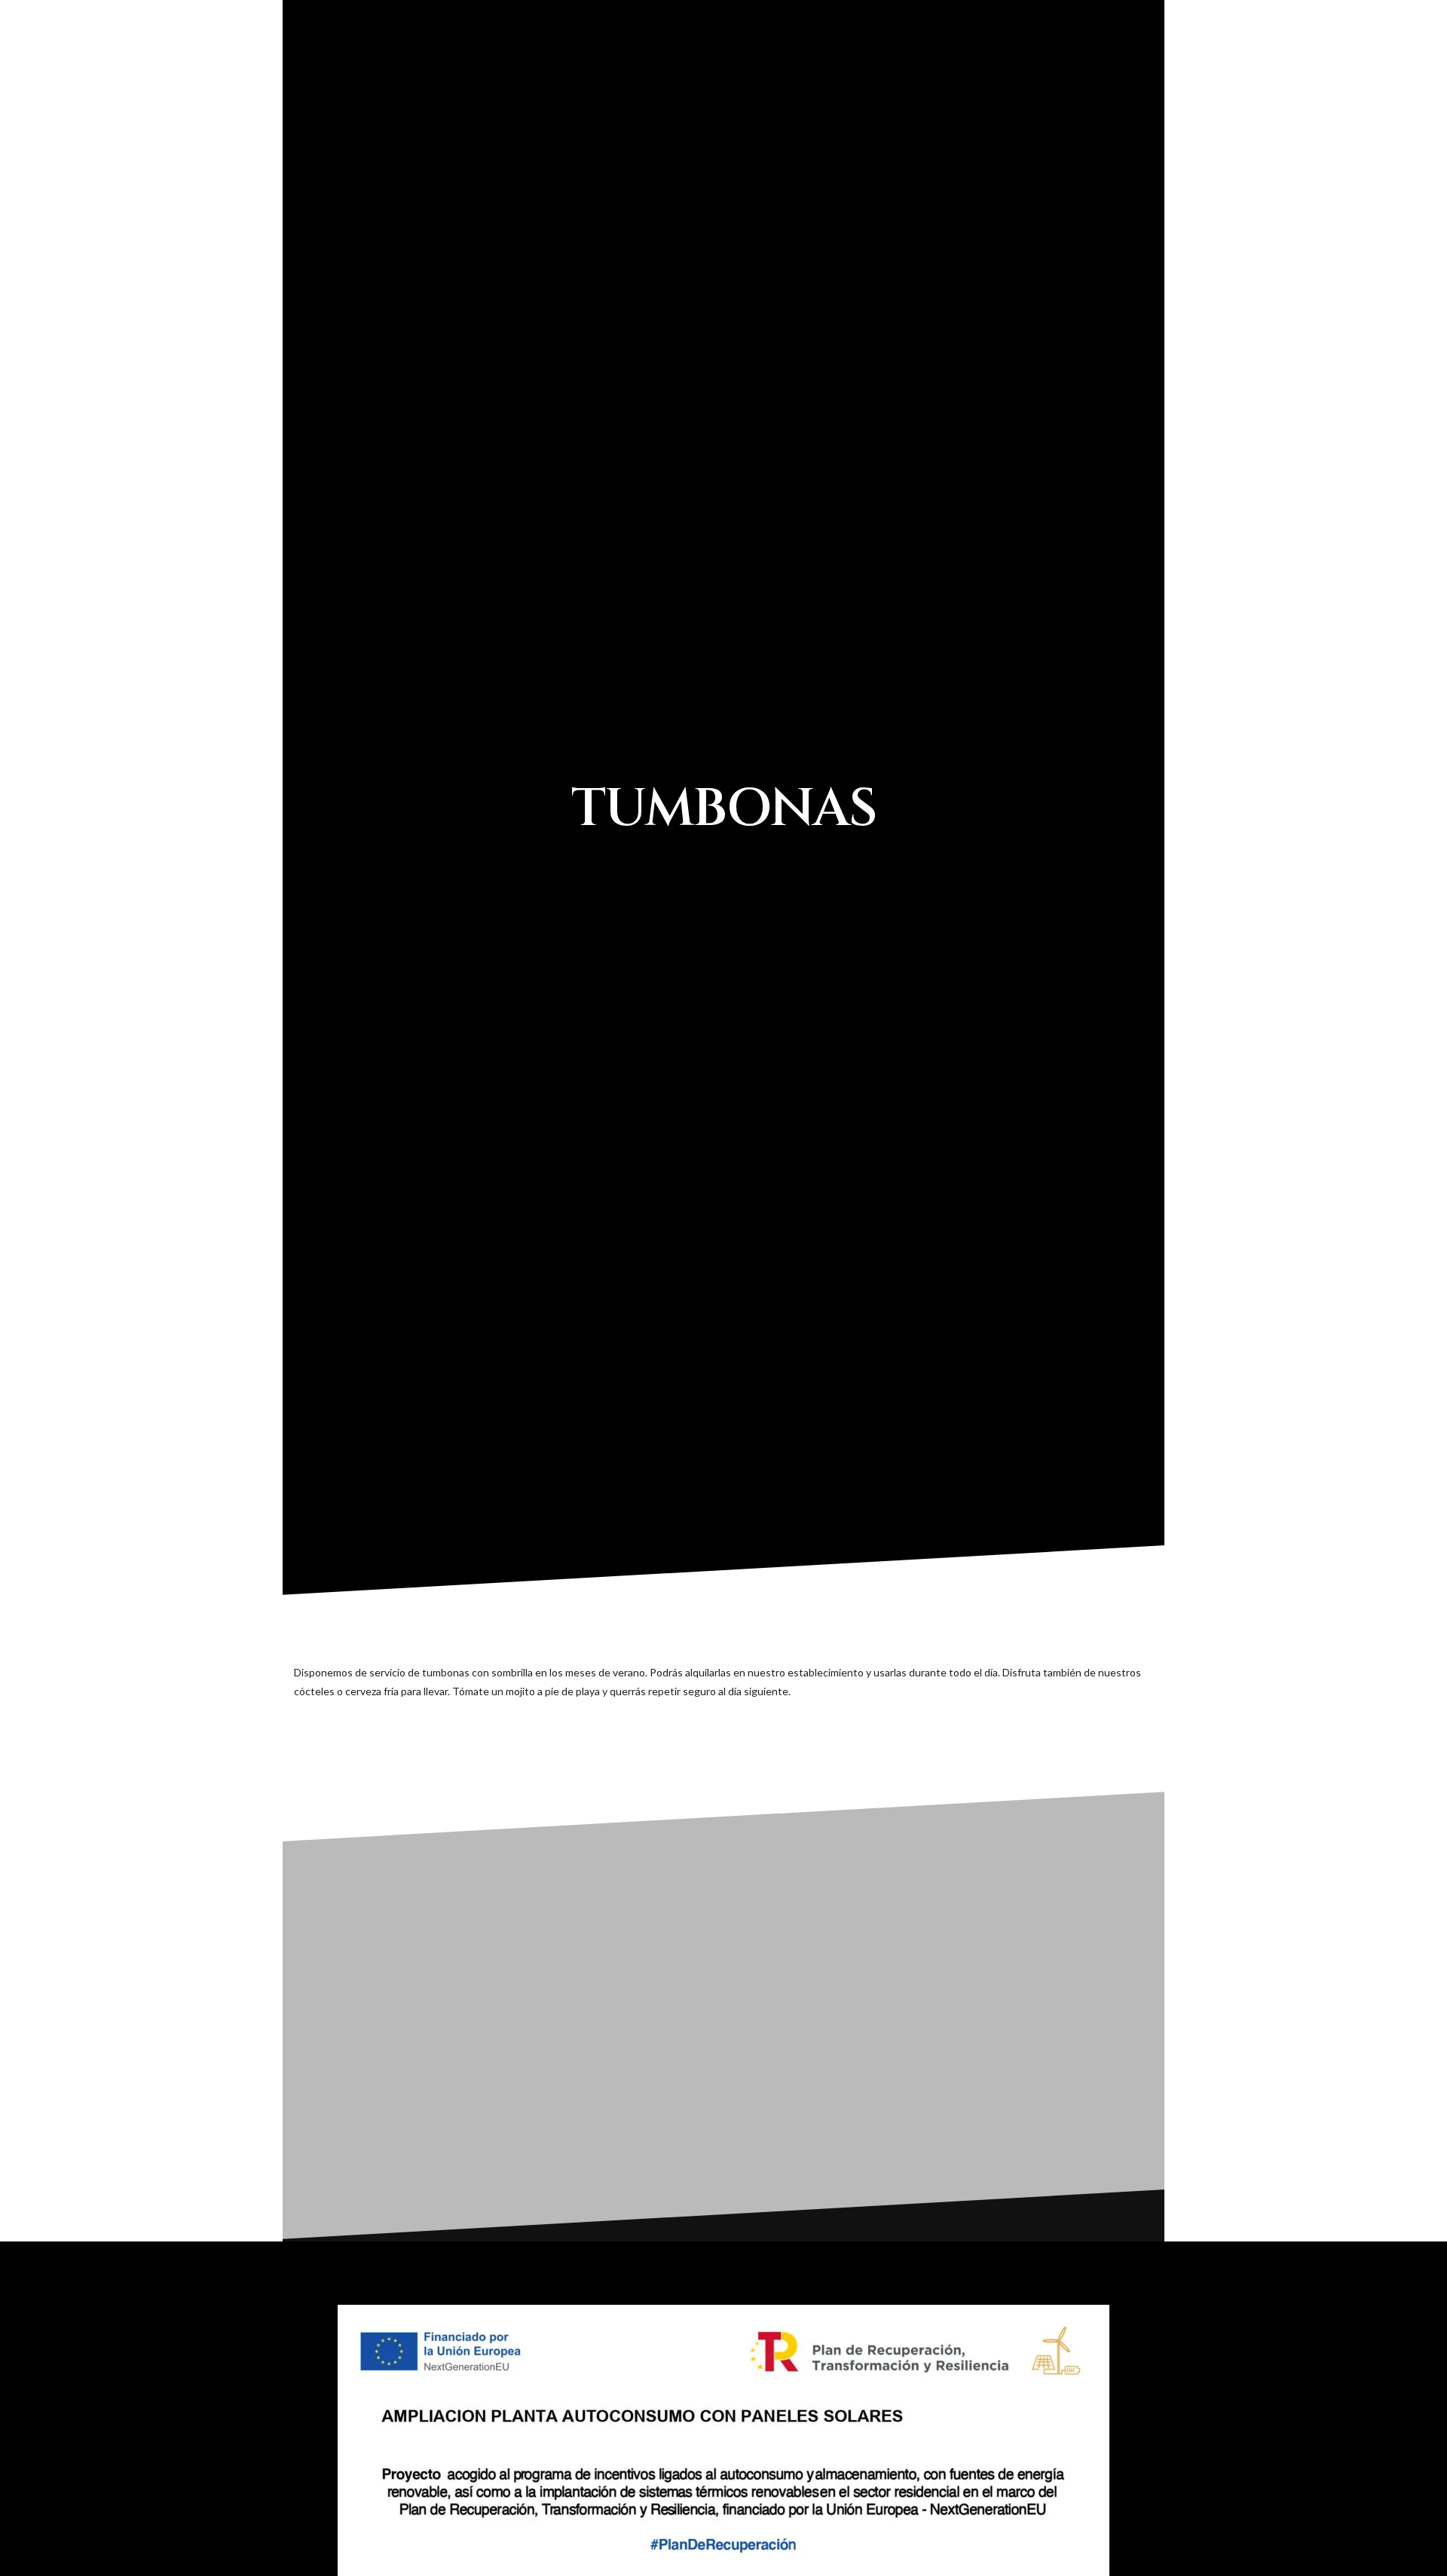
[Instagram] (1341, 14)
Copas (883, 60)
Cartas (1148, 60)
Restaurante (811, 60)
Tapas (738, 60)
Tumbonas (947, 60)
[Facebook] (1313, 14)
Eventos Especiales (1052, 60)
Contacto (1383, 60)
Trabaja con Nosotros (1268, 60)
